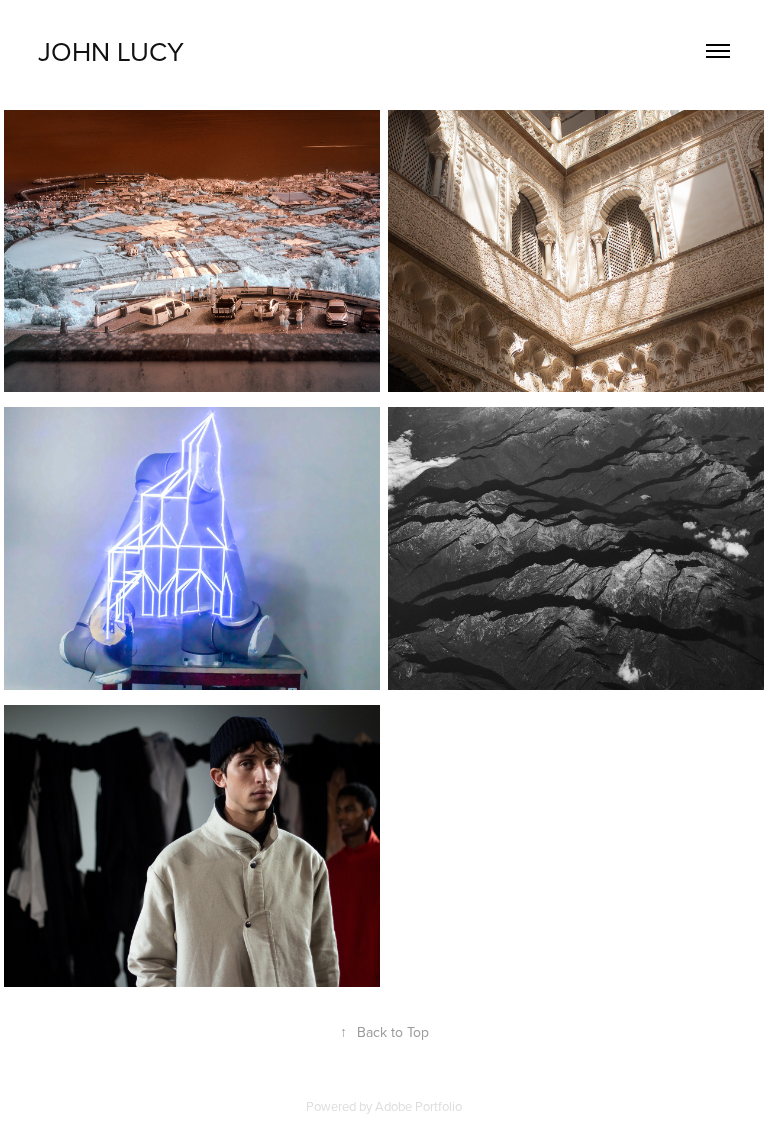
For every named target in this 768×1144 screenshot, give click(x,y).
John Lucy (111, 51)
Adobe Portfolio (418, 1106)
